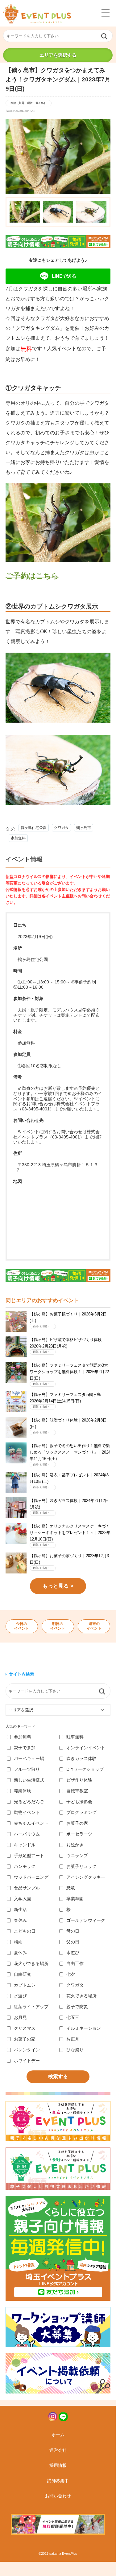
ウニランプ (77, 1856)
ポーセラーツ (79, 1834)
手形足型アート (29, 1856)
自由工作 (75, 1963)
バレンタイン (27, 2050)
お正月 (73, 2039)
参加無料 (18, 838)
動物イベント (27, 1812)
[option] (58, 156)
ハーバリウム (27, 1834)
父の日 (73, 1942)
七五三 (73, 2017)
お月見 (20, 2017)
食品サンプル (27, 1888)
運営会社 (58, 2450)
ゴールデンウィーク (86, 1920)
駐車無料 (75, 1737)
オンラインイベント (86, 1748)
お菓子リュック (81, 1866)
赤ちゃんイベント (31, 1823)
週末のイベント (94, 1626)
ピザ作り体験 (79, 1780)
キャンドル (25, 1845)
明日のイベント (58, 1626)
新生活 (20, 1909)
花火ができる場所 (31, 1963)
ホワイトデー (27, 2061)
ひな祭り (75, 2050)
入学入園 (23, 1899)
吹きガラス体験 (81, 1758)
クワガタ (61, 828)
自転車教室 (77, 1791)
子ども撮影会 (79, 1802)
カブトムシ (25, 1985)
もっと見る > (58, 1586)
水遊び (73, 1953)
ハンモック (25, 1866)
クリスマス (25, 2028)
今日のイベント (22, 1626)
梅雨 (18, 1942)
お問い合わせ (58, 2496)
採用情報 (58, 2465)
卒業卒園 (75, 1899)
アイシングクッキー (86, 1877)
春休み (20, 1920)
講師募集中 (58, 2481)
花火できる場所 (81, 1996)
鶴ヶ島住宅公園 (34, 828)
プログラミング (81, 1812)
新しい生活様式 (29, 1780)
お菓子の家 (77, 1823)
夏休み (20, 1953)
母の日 (73, 1931)
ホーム (58, 2435)
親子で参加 (25, 1748)
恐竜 (71, 1888)
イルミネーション (84, 2028)
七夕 (71, 1974)
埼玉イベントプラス (37, 14)
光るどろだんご (29, 1802)
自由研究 (23, 1974)
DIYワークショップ (85, 1769)
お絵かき (75, 1845)
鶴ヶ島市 (84, 828)
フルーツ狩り (27, 1769)
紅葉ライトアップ (31, 2007)
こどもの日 (25, 1931)
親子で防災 (77, 2007)
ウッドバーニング (31, 1877)
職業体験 (23, 1791)
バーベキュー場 (29, 1758)
